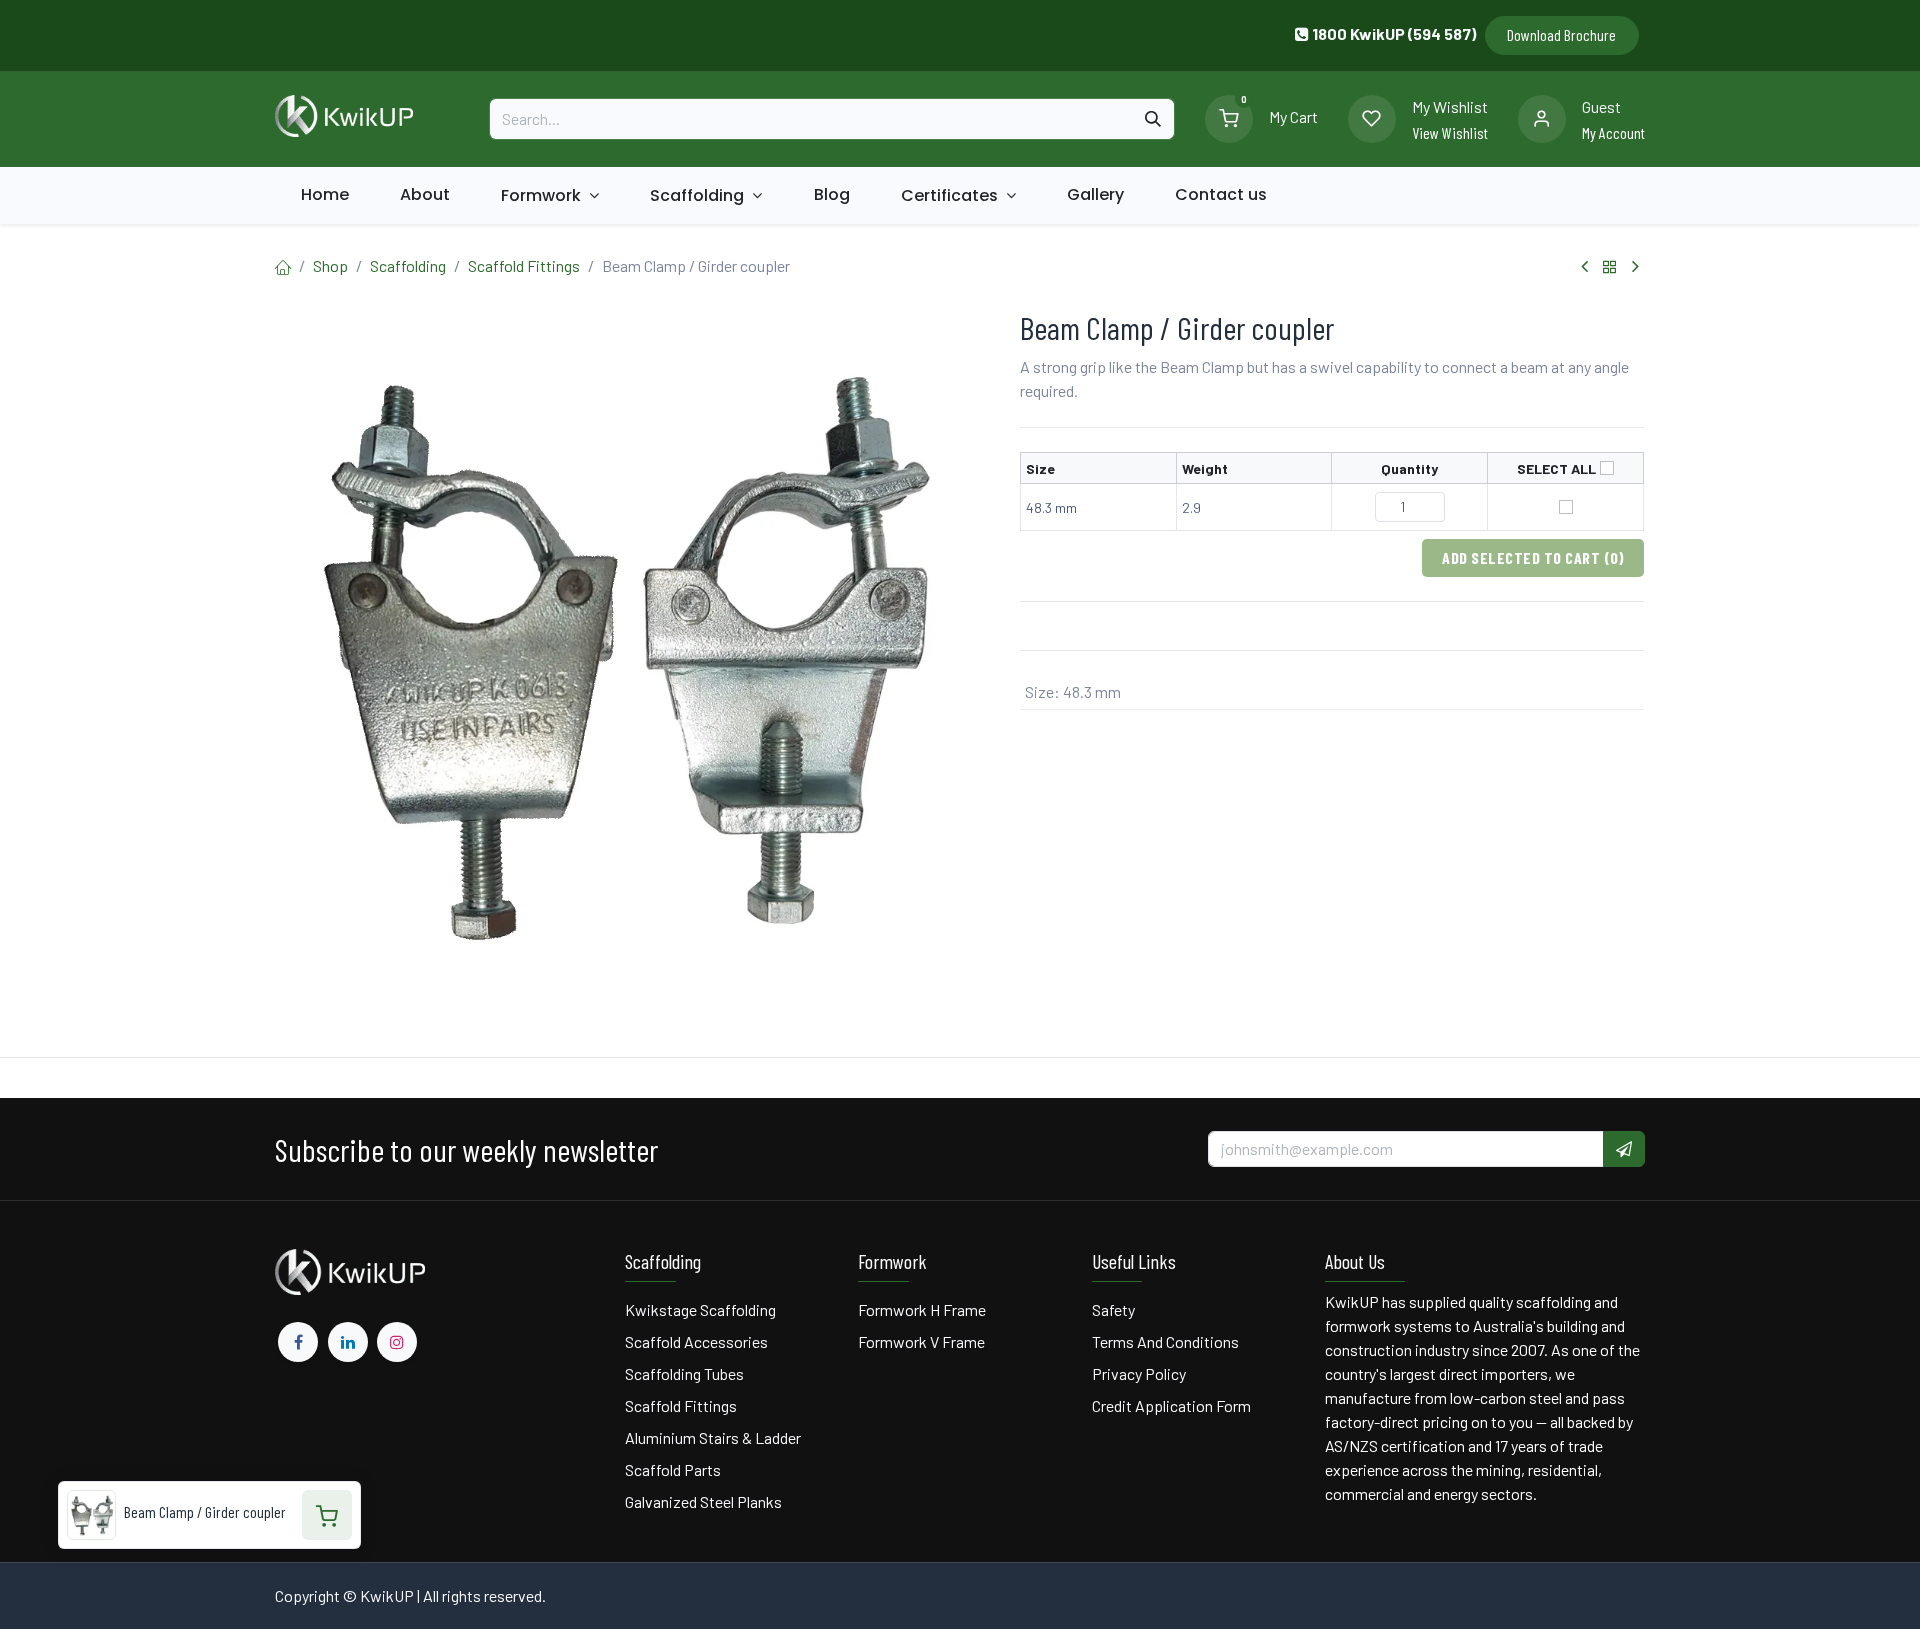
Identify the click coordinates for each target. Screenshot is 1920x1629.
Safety (1113, 1309)
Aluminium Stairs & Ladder (713, 1437)
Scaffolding (408, 265)
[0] (1229, 116)
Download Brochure (1561, 34)
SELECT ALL (1556, 467)
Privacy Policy (1139, 1373)
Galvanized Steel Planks (703, 1501)
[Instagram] (397, 1342)
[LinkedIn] (348, 1342)
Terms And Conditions (1167, 1341)
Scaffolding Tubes (684, 1373)
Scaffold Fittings (524, 265)
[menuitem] (324, 195)
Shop (330, 265)
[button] (1624, 1149)
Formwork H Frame (922, 1309)
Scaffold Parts (673, 1469)
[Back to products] (1610, 267)
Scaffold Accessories (696, 1341)
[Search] (1153, 119)
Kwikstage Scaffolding (700, 1309)
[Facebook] (298, 1342)
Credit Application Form (1171, 1405)
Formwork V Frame (921, 1341)
